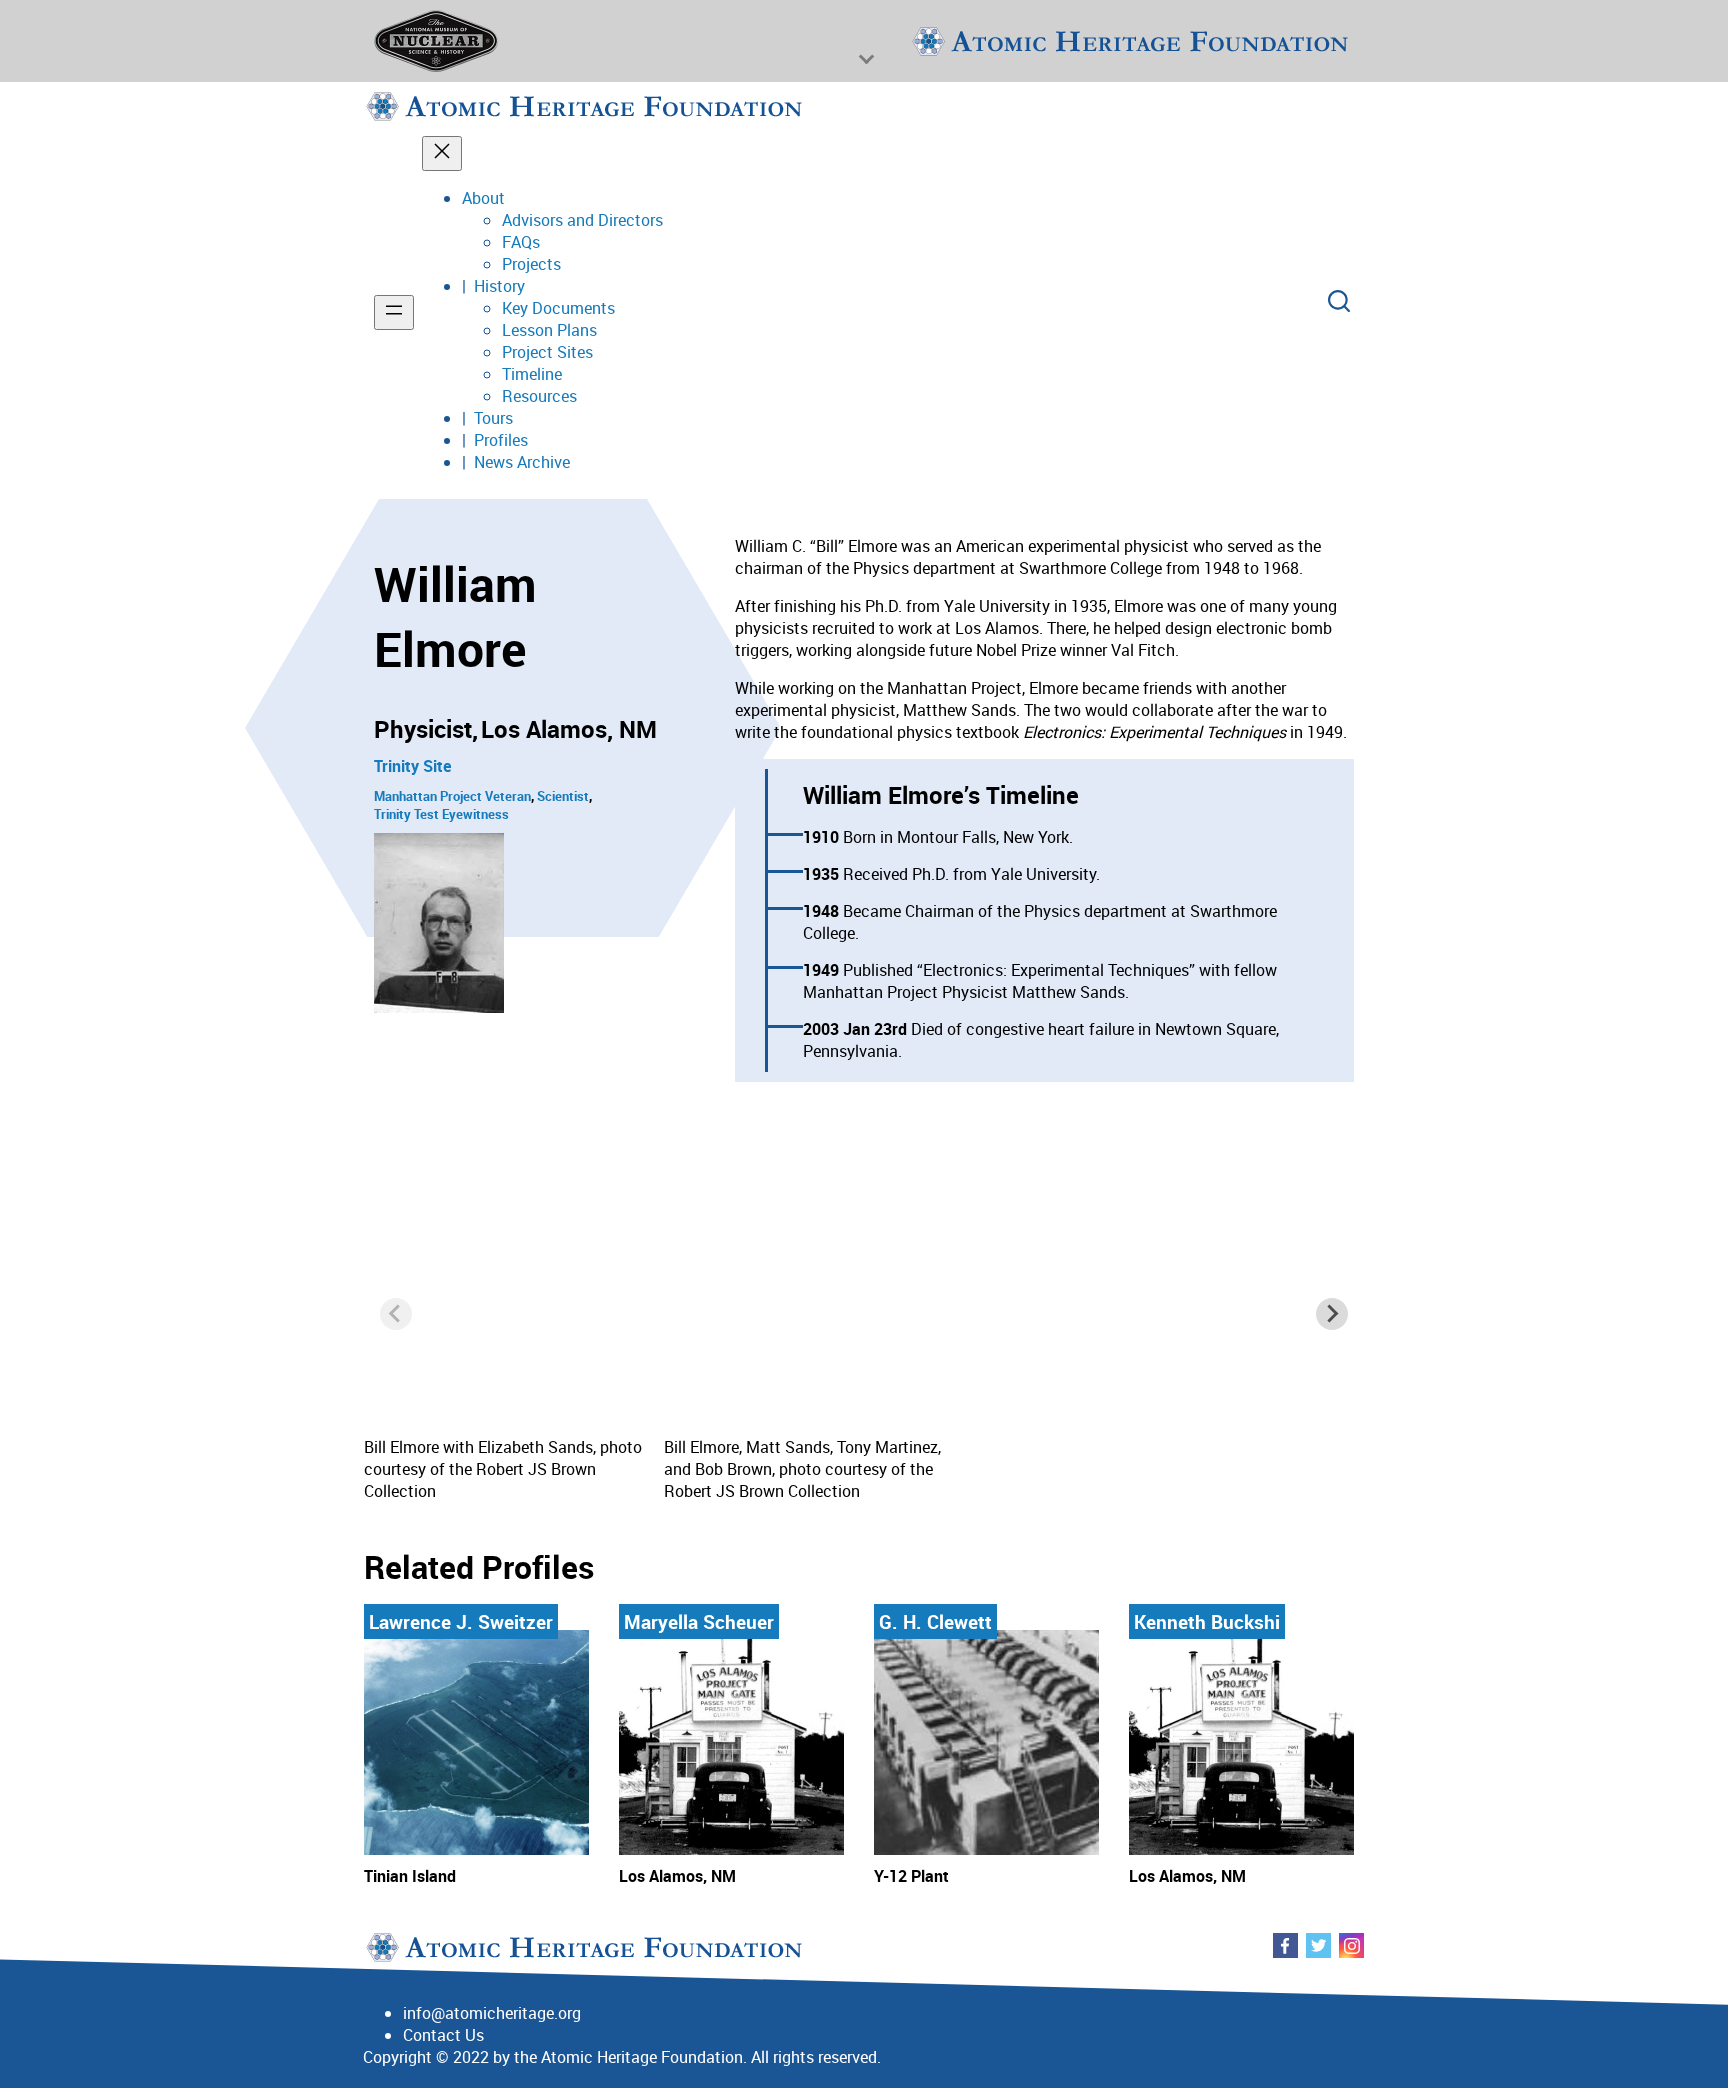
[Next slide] (1332, 1314)
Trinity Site (412, 766)
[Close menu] (442, 153)
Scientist (563, 796)
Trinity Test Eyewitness (441, 814)
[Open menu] (394, 312)
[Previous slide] (396, 1314)
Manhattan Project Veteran (452, 796)
